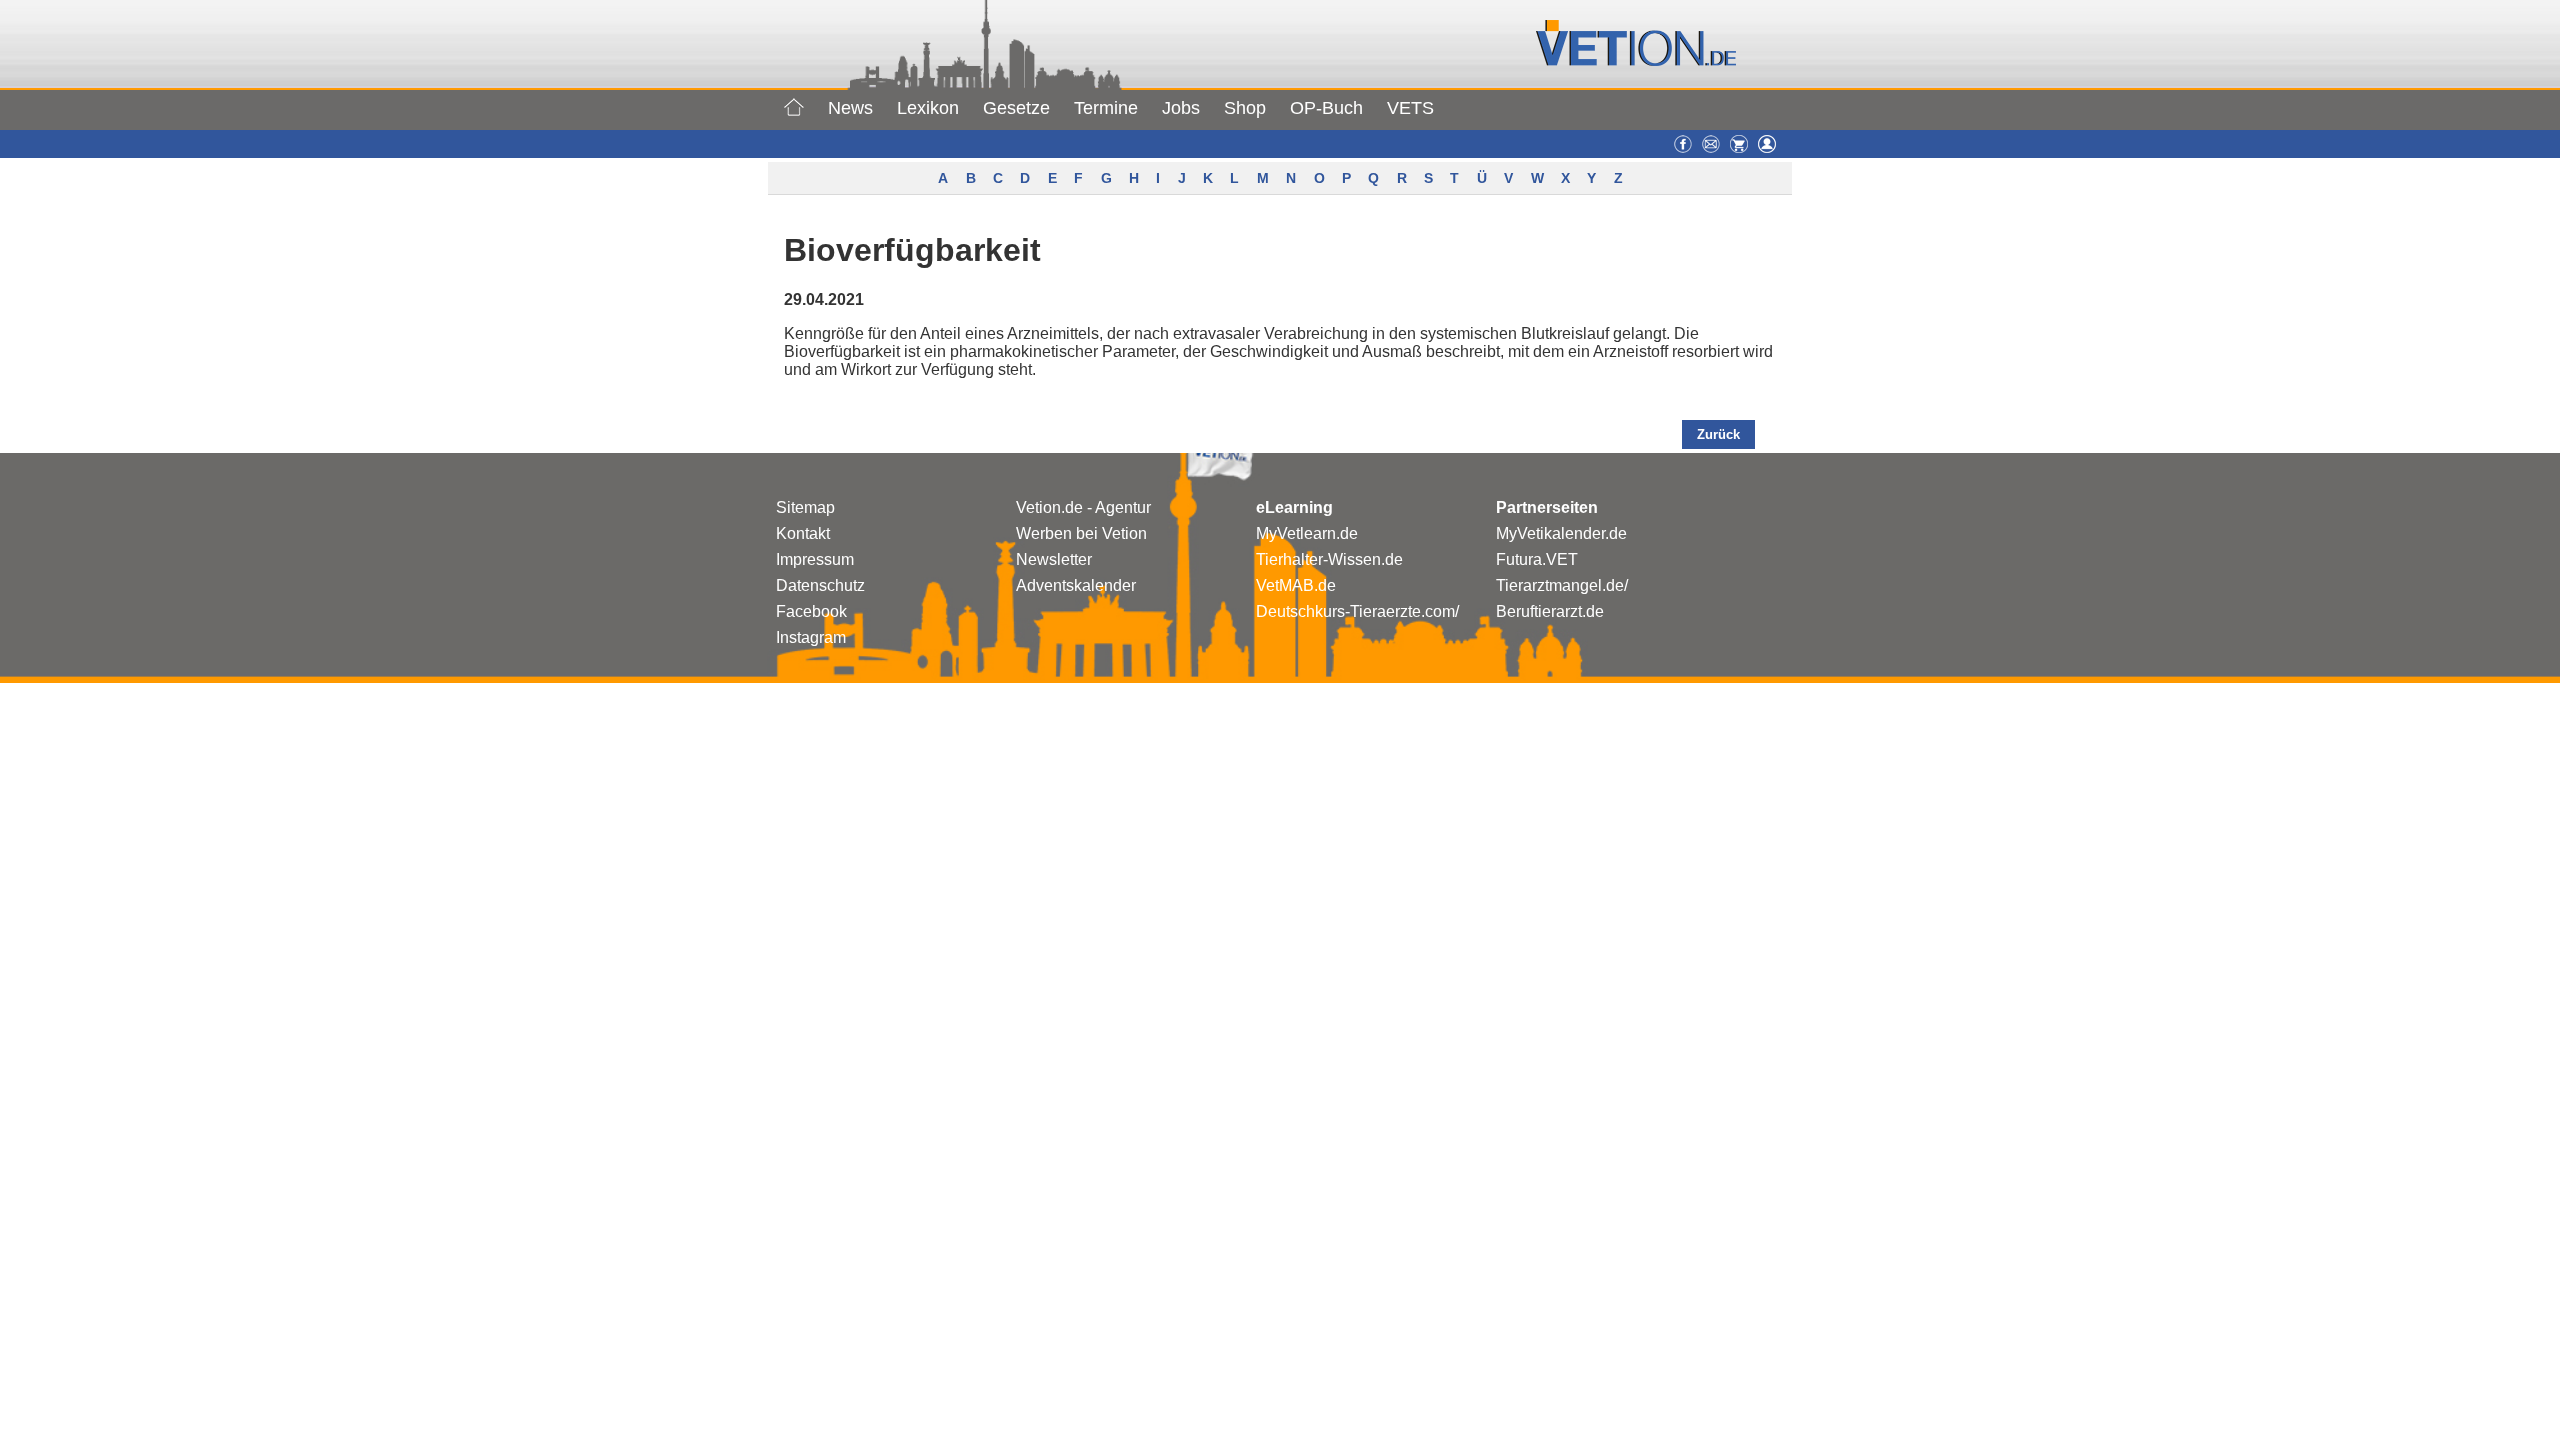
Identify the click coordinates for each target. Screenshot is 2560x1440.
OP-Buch (1326, 108)
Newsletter (1054, 559)
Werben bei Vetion (1081, 533)
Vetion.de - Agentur (1083, 507)
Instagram (811, 637)
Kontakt (803, 533)
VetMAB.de (1296, 585)
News (850, 108)
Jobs (1181, 108)
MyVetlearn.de (1307, 533)
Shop (1245, 108)
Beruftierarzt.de (1550, 611)
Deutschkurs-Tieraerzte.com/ (1357, 611)
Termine (1106, 108)
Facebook (811, 611)
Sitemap (805, 507)
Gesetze (1016, 108)
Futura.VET (1537, 559)
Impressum (815, 559)
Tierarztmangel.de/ (1562, 585)
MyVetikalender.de (1561, 533)
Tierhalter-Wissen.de (1329, 559)
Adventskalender (1076, 585)
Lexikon (928, 108)
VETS (1410, 108)
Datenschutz (820, 585)
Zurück (1718, 434)
